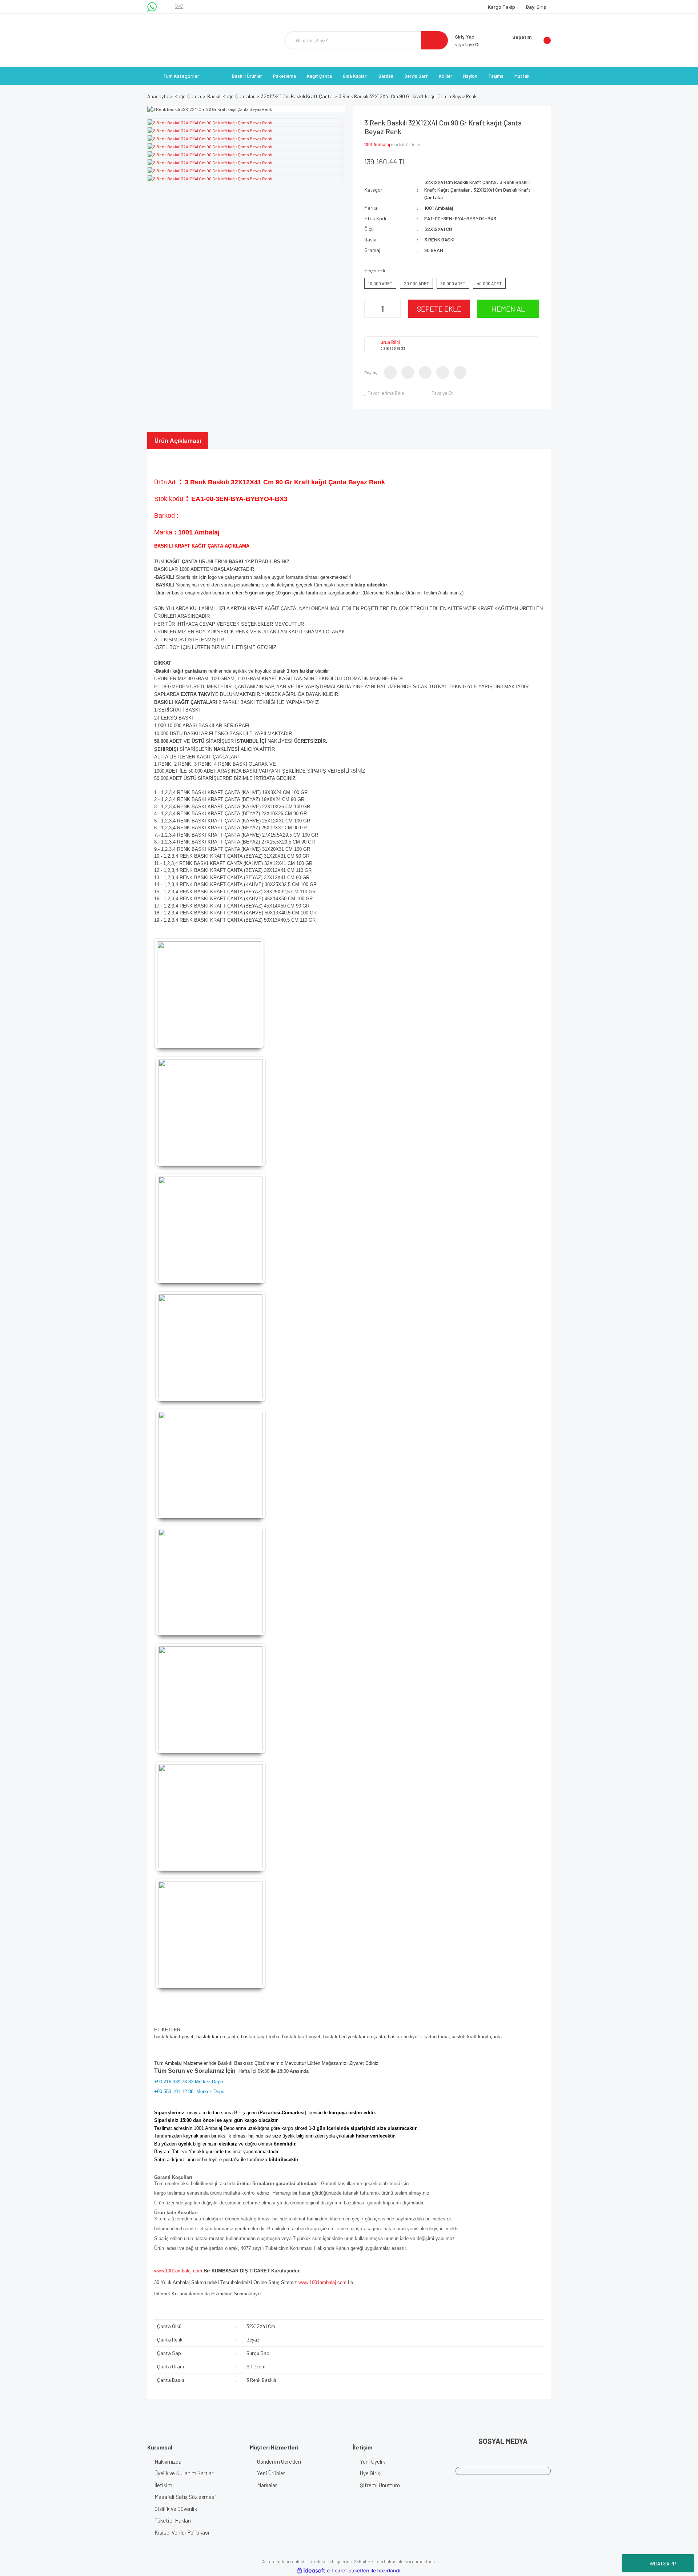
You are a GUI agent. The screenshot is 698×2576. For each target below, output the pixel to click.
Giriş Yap (465, 37)
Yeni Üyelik (372, 2461)
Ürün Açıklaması (178, 440)
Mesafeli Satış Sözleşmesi (185, 2497)
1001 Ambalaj (377, 144)
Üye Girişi (371, 2473)
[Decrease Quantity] (371, 309)
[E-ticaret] (348, 2571)
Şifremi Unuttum (380, 2485)
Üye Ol (467, 44)
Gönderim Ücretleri (279, 2461)
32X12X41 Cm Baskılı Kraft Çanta (460, 182)
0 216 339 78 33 (393, 348)
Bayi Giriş (536, 7)
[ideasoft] (311, 2571)
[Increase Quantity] (394, 309)
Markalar (267, 2485)
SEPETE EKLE (439, 309)
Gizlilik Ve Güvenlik (176, 2509)
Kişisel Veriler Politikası (182, 2532)
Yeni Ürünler (271, 2473)
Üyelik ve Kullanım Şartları (184, 2473)
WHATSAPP (663, 2563)
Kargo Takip (502, 7)
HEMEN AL (508, 309)
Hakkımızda (168, 2461)
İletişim (163, 2485)
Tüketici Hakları (173, 2520)
